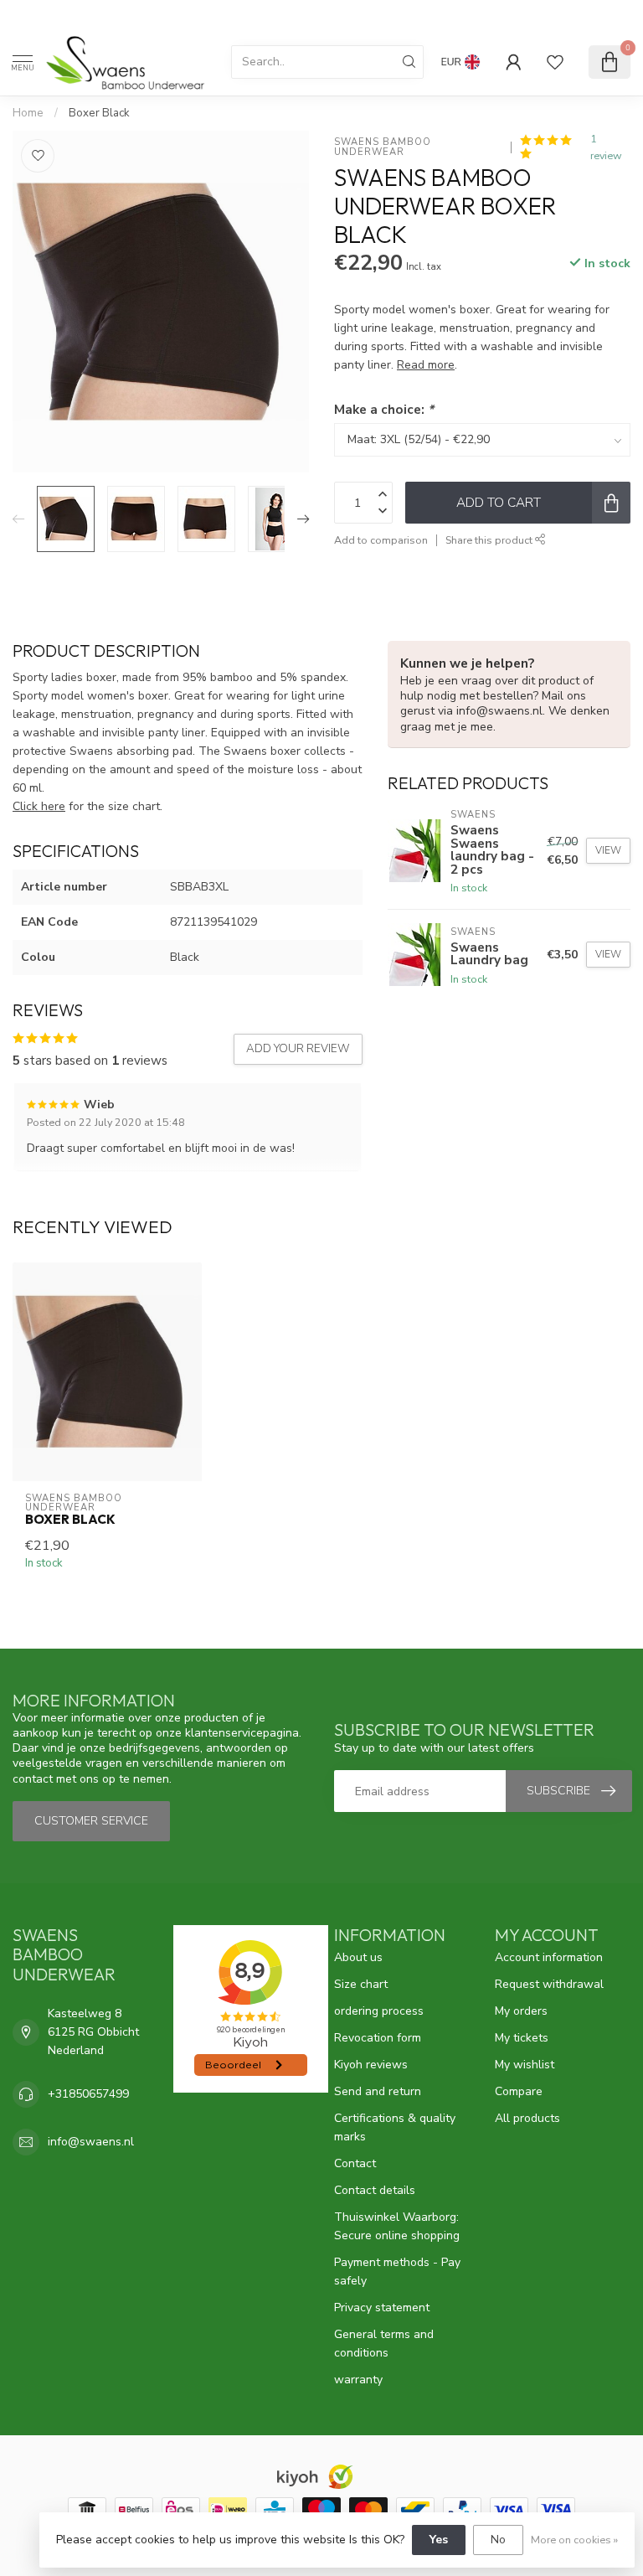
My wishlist (525, 2065)
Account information (549, 1957)
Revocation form (378, 2038)
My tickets (522, 2038)
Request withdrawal (549, 1984)
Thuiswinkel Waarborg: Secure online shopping (397, 2226)
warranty (358, 2380)
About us (358, 1957)
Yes (439, 2540)
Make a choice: (384, 409)
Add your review (298, 1049)
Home (28, 113)
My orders (521, 2011)
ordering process (379, 2011)
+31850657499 (88, 2094)
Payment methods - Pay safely (397, 2271)
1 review (606, 147)
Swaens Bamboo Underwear (384, 147)
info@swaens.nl (91, 2142)
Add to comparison (381, 540)
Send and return (378, 2091)
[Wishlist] (555, 62)
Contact (355, 2163)
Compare (519, 2091)
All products (527, 2118)
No (498, 2540)
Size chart (361, 1984)
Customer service (91, 1821)
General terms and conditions (384, 2344)
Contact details (375, 2190)
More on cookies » (574, 2540)
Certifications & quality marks (395, 2127)
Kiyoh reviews (371, 2065)
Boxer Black (99, 113)
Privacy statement (382, 2308)
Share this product (490, 540)
